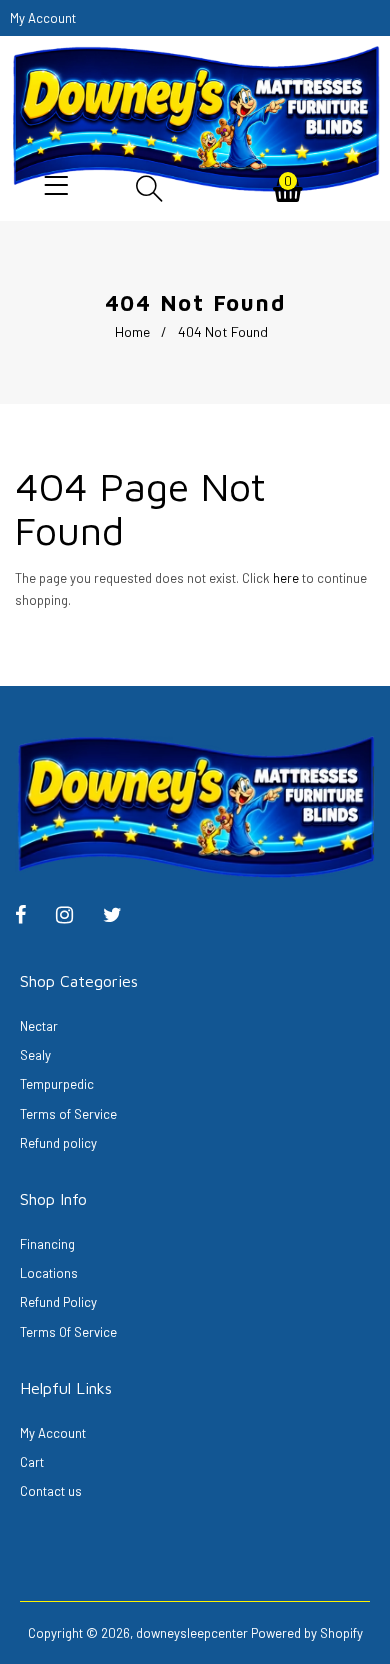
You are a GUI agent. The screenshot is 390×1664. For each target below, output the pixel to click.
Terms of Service (68, 1114)
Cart (32, 1462)
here (286, 578)
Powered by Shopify (307, 1633)
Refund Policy (58, 1302)
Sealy (35, 1055)
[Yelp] (74, 917)
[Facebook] (30, 917)
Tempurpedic (57, 1084)
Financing (47, 1244)
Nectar (39, 1026)
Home (132, 331)
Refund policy (58, 1143)
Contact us (51, 1491)
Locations (49, 1273)
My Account (53, 1433)
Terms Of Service (68, 1332)
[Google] (122, 917)
